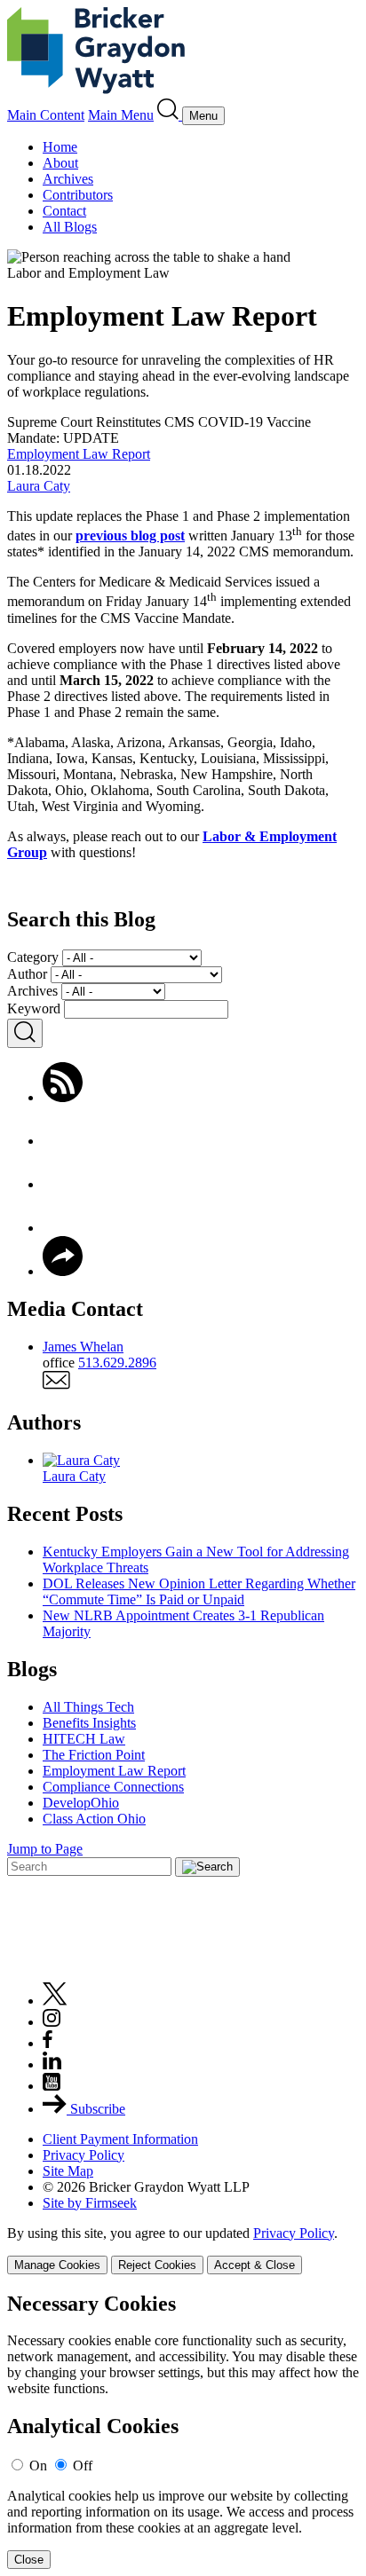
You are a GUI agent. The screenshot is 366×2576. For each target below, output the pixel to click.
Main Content (46, 115)
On (38, 2466)
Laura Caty (39, 486)
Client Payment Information (120, 2139)
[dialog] (183, 2250)
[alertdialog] (183, 2431)
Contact (64, 211)
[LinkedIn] (63, 1228)
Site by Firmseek (90, 2203)
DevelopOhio (81, 1803)
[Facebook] (63, 1141)
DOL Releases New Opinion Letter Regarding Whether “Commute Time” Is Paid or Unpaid (199, 1591)
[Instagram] (52, 2022)
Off (83, 2466)
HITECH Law (84, 1739)
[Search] (170, 115)
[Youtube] (52, 2086)
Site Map (68, 2171)
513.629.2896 (117, 1363)
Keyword (34, 1008)
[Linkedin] (52, 2064)
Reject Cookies (157, 2265)
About (60, 163)
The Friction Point (94, 1755)
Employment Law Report (79, 454)
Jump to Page (45, 1849)
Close (29, 2560)
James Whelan (83, 1347)
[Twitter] (63, 1184)
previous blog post (130, 536)
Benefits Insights (89, 1723)
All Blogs (70, 227)
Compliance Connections (113, 1787)
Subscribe (96, 2109)
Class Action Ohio (94, 1819)
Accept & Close (255, 2265)
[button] (63, 1271)
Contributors (78, 195)
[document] (183, 2431)
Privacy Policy (84, 2155)
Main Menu (121, 115)
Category (33, 957)
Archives (68, 179)
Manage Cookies (57, 2265)
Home (60, 147)
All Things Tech (88, 1707)
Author (27, 974)
